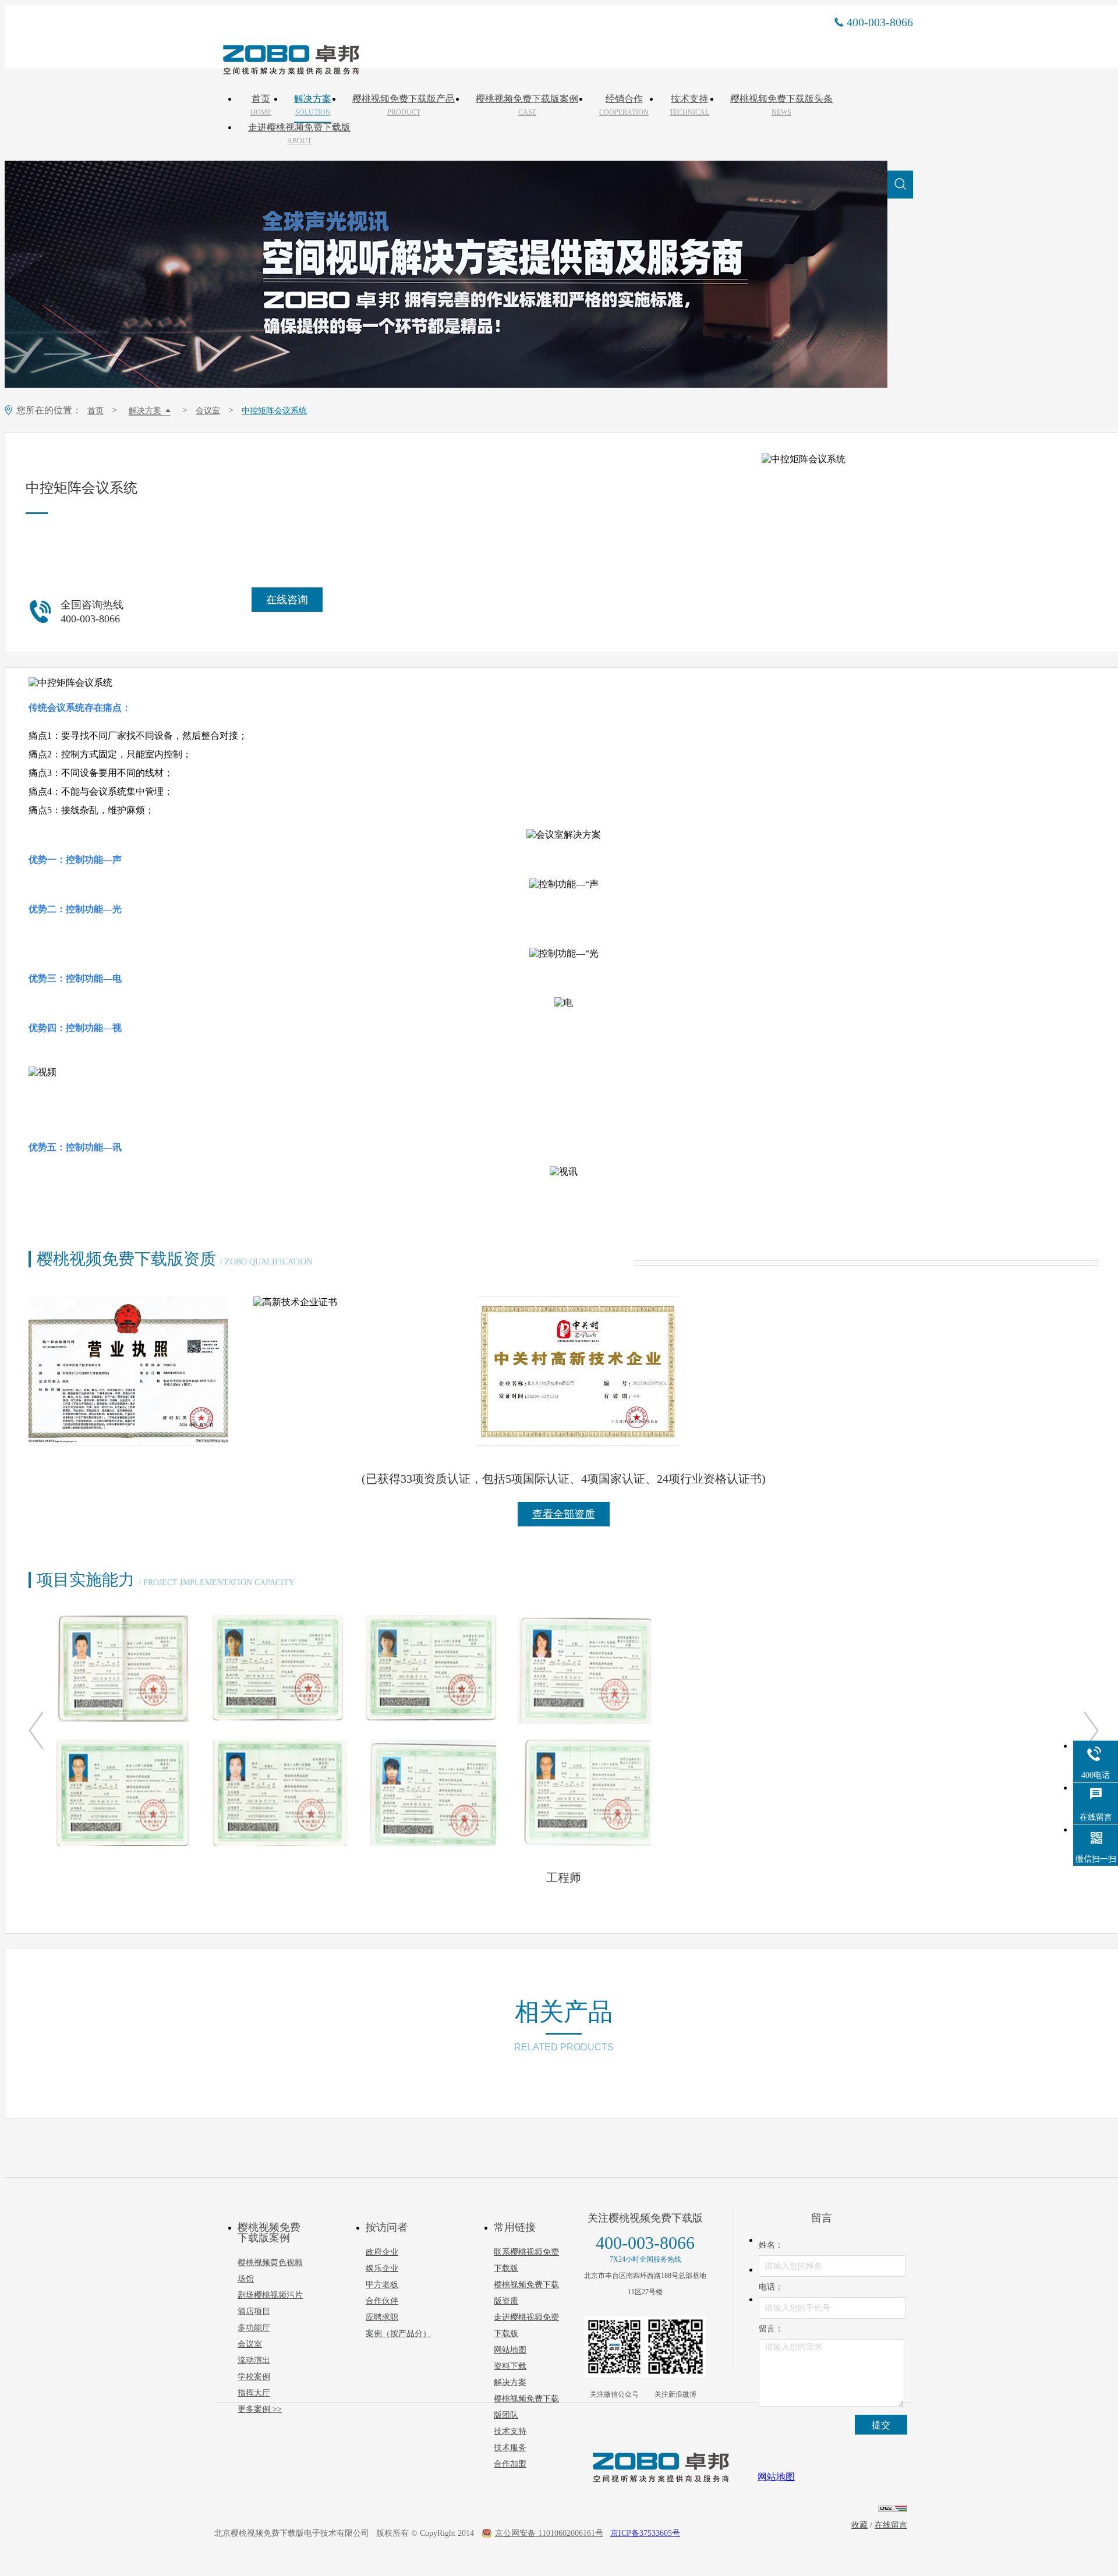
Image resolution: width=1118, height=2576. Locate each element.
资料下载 (510, 2366)
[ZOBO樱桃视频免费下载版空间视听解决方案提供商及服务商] (290, 70)
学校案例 (254, 2377)
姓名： (771, 2245)
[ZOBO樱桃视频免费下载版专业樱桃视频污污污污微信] (614, 2347)
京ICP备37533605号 (645, 2533)
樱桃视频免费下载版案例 (527, 105)
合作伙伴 (382, 2301)
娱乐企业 (382, 2268)
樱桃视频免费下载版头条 (781, 105)
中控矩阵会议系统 (274, 411)
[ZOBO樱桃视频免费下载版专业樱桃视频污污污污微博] (675, 2347)
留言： (771, 2329)
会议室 (208, 411)
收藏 (859, 2525)
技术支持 (689, 105)
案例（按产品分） (398, 2334)
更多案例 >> (260, 2409)
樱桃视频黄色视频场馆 (270, 2271)
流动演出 (254, 2360)
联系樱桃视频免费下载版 (526, 2260)
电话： (771, 2287)
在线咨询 (287, 600)
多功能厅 (254, 2328)
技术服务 (510, 2448)
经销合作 (624, 105)
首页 (261, 105)
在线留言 (891, 2525)
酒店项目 (254, 2311)
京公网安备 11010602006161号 (549, 2533)
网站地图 (510, 2350)
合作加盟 (510, 2464)
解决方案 (313, 105)
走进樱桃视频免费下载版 (299, 134)
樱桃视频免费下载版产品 (404, 105)
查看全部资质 (564, 1514)
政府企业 (382, 2252)
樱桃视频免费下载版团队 (526, 2407)
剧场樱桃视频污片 (270, 2295)
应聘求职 (382, 2317)
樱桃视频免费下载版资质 (526, 2293)
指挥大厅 (254, 2393)
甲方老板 (382, 2285)
